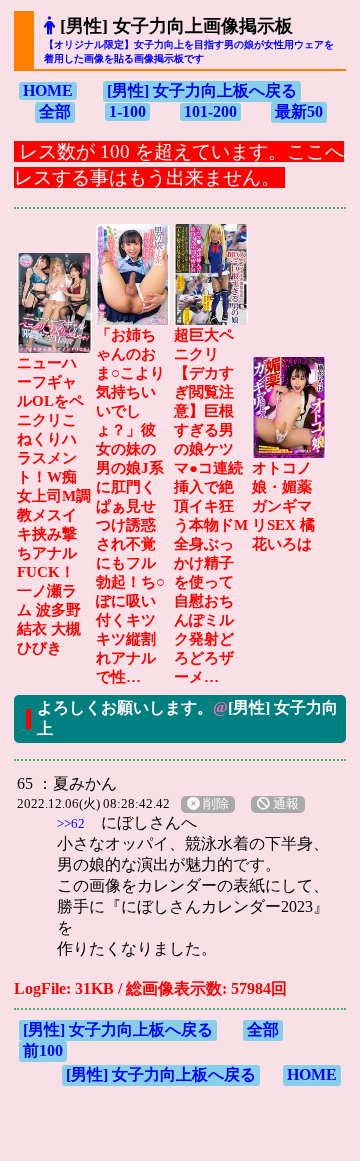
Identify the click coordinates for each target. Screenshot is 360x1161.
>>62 (71, 823)
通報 (284, 804)
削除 (214, 804)
